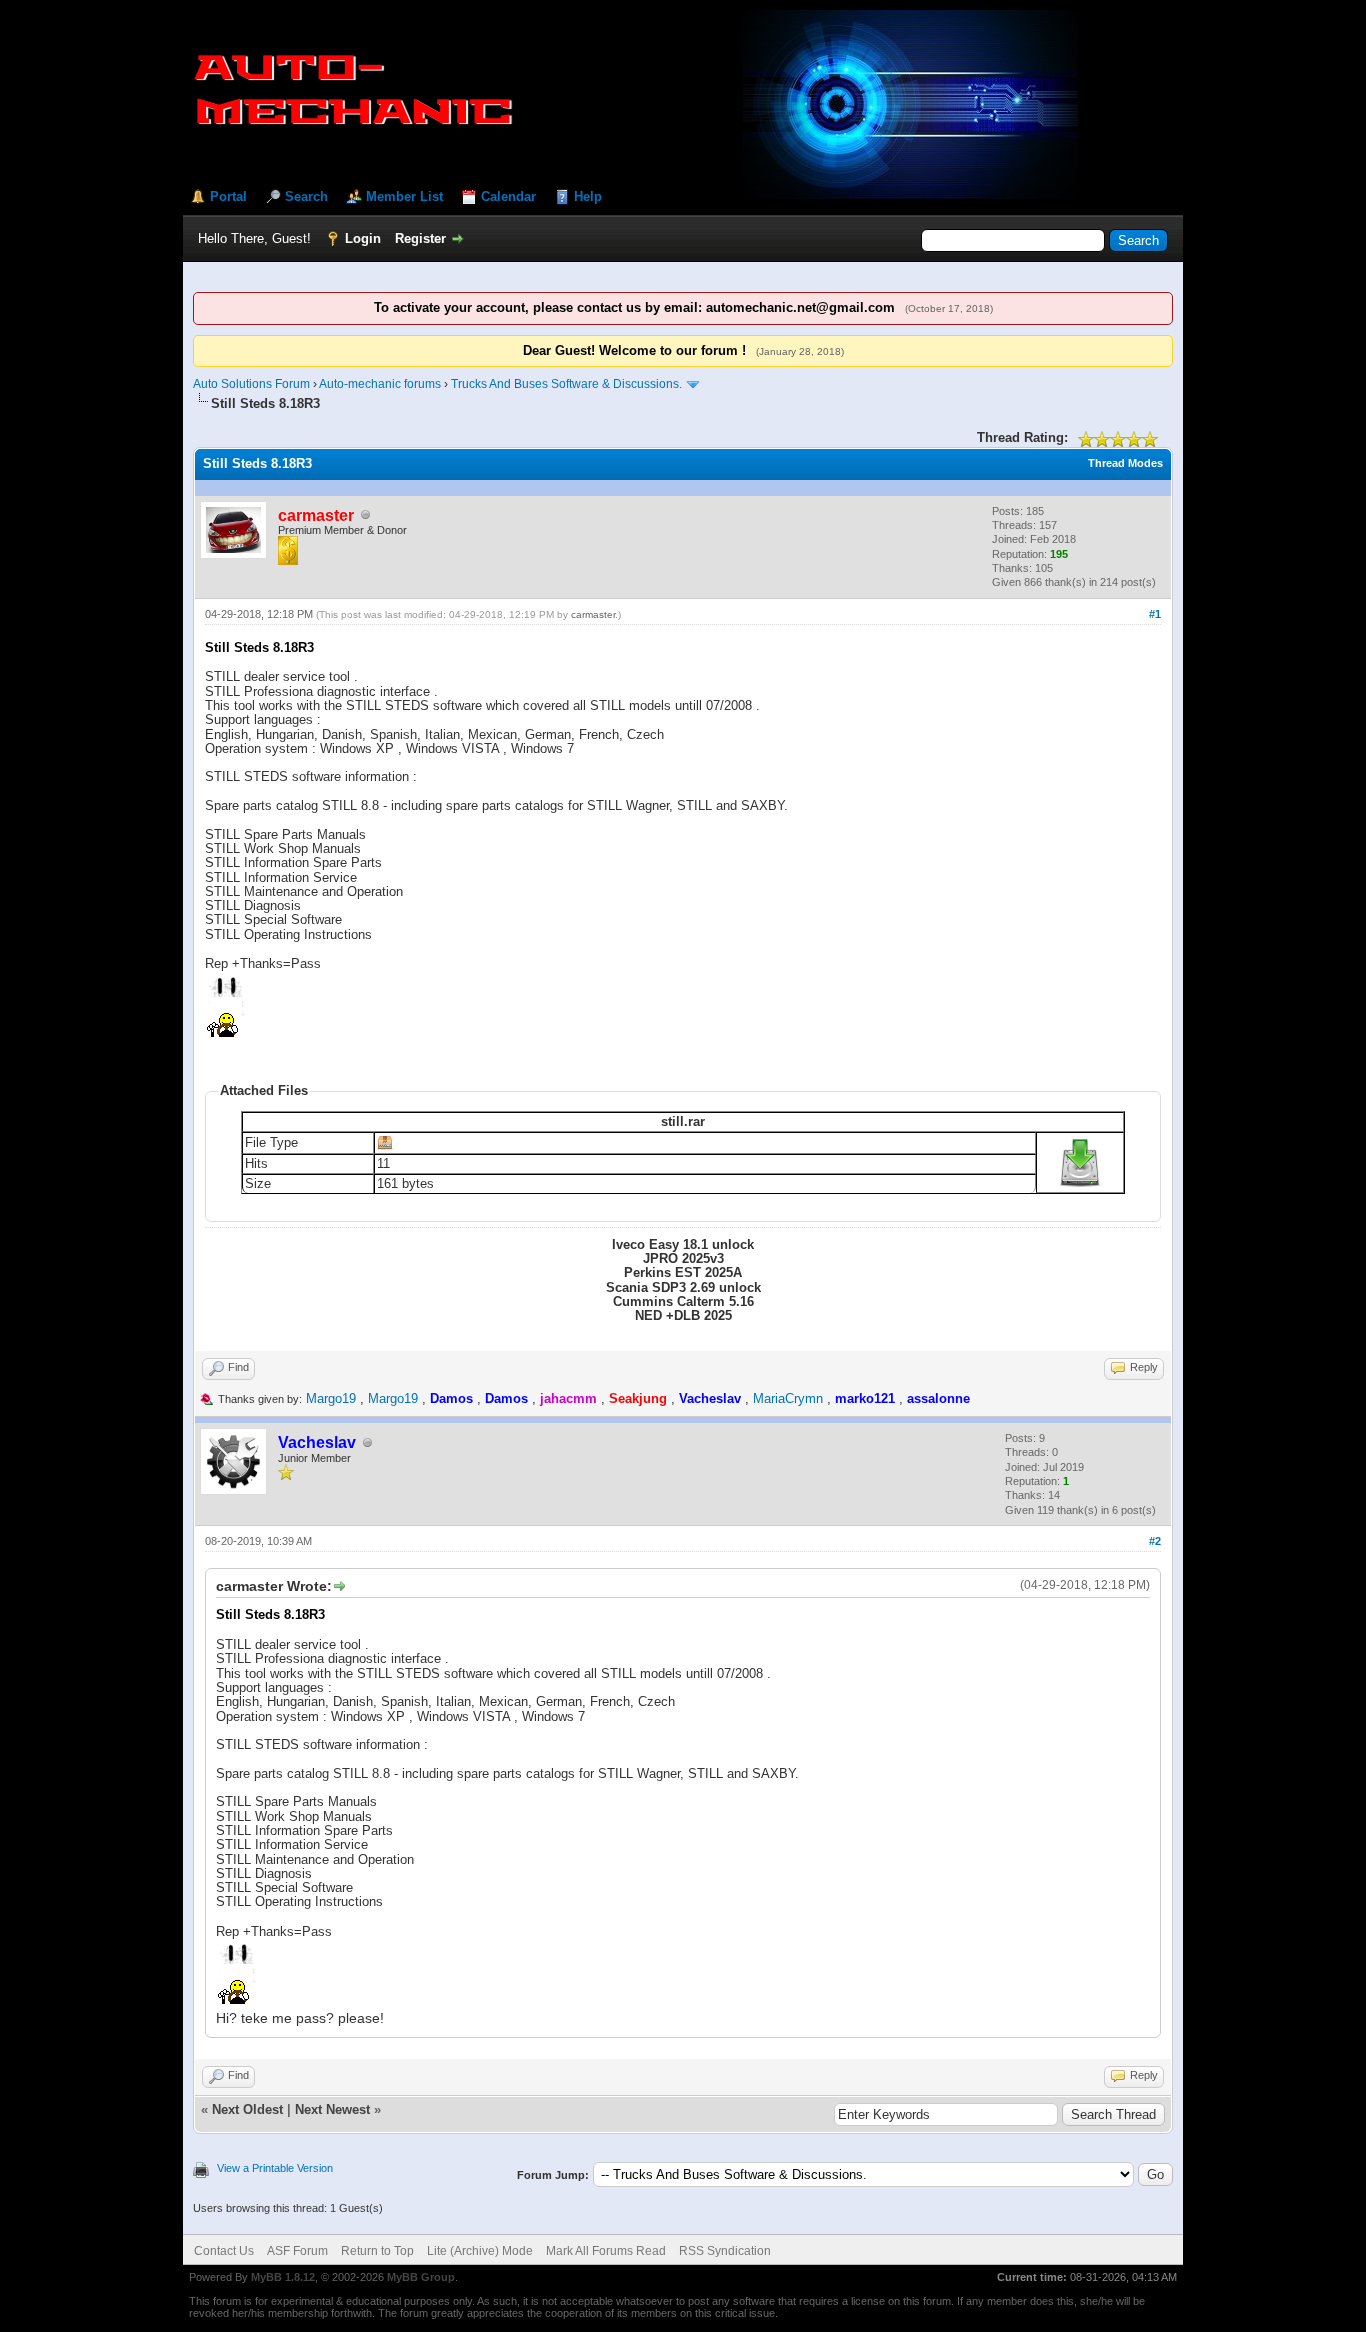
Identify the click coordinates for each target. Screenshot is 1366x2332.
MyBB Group (421, 2277)
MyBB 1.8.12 (283, 2277)
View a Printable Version (275, 2168)
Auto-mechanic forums (380, 384)
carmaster (593, 614)
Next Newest (332, 2109)
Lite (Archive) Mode (480, 2251)
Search (306, 196)
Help (588, 196)
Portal (228, 196)
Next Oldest (247, 2109)
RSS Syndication (725, 2251)
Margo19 (331, 1398)
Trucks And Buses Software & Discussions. (566, 384)
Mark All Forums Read (606, 2251)
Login (363, 238)
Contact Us (224, 2251)
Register (420, 238)
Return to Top (377, 2251)
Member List (404, 196)
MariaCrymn (788, 1398)
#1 (1155, 614)
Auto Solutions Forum (251, 384)
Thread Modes (1125, 463)
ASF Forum (297, 2251)
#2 (1155, 1541)
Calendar (508, 196)
